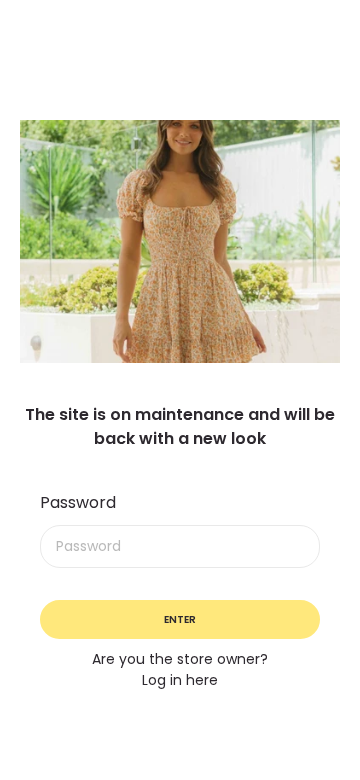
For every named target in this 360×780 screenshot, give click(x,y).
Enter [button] (180, 619)
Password (78, 502)
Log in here (180, 680)
